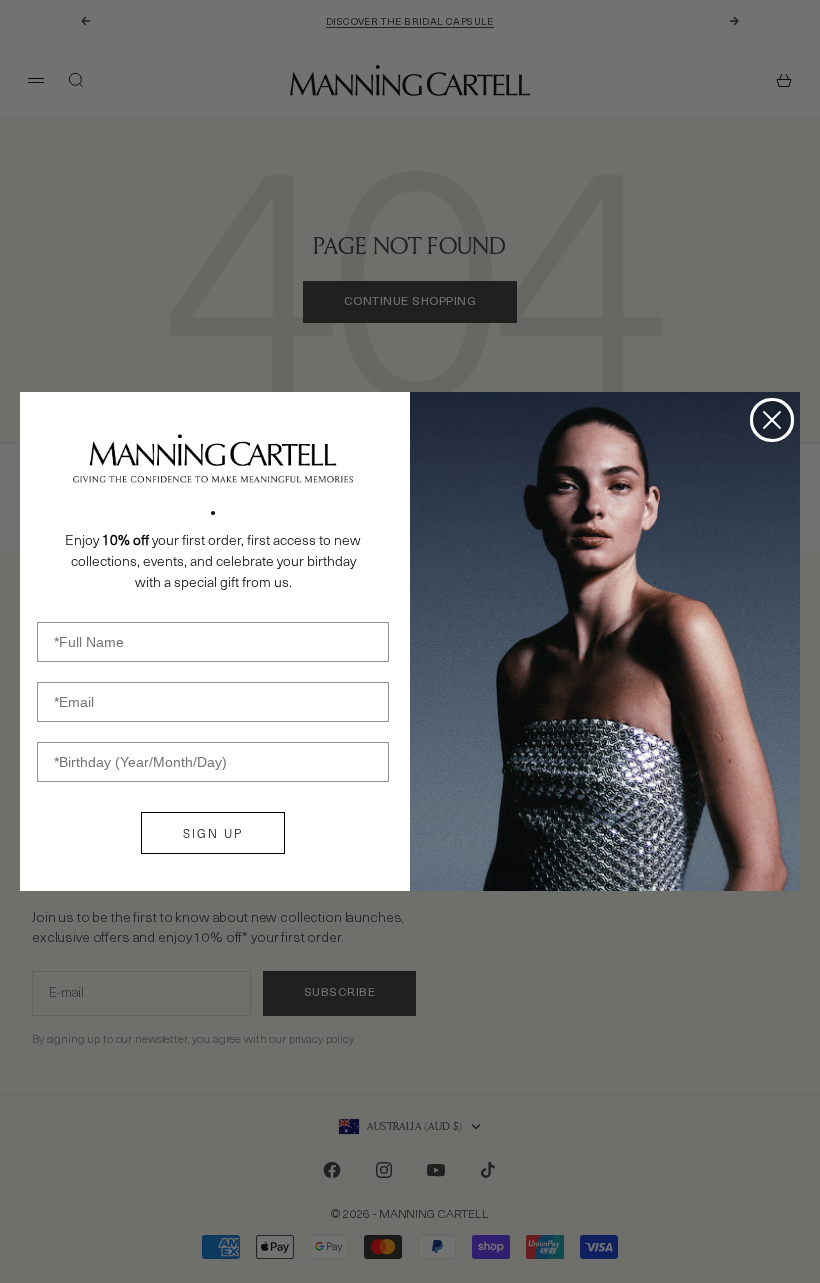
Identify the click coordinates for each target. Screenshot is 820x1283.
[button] (213, 459)
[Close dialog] (772, 420)
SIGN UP (213, 833)
